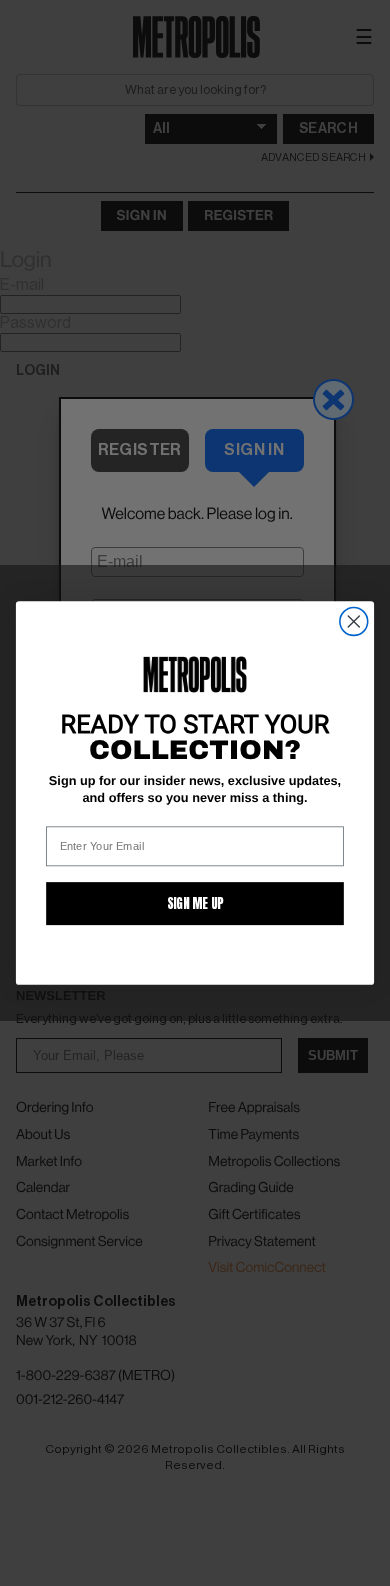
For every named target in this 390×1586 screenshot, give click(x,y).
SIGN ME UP (195, 903)
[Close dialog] (354, 622)
